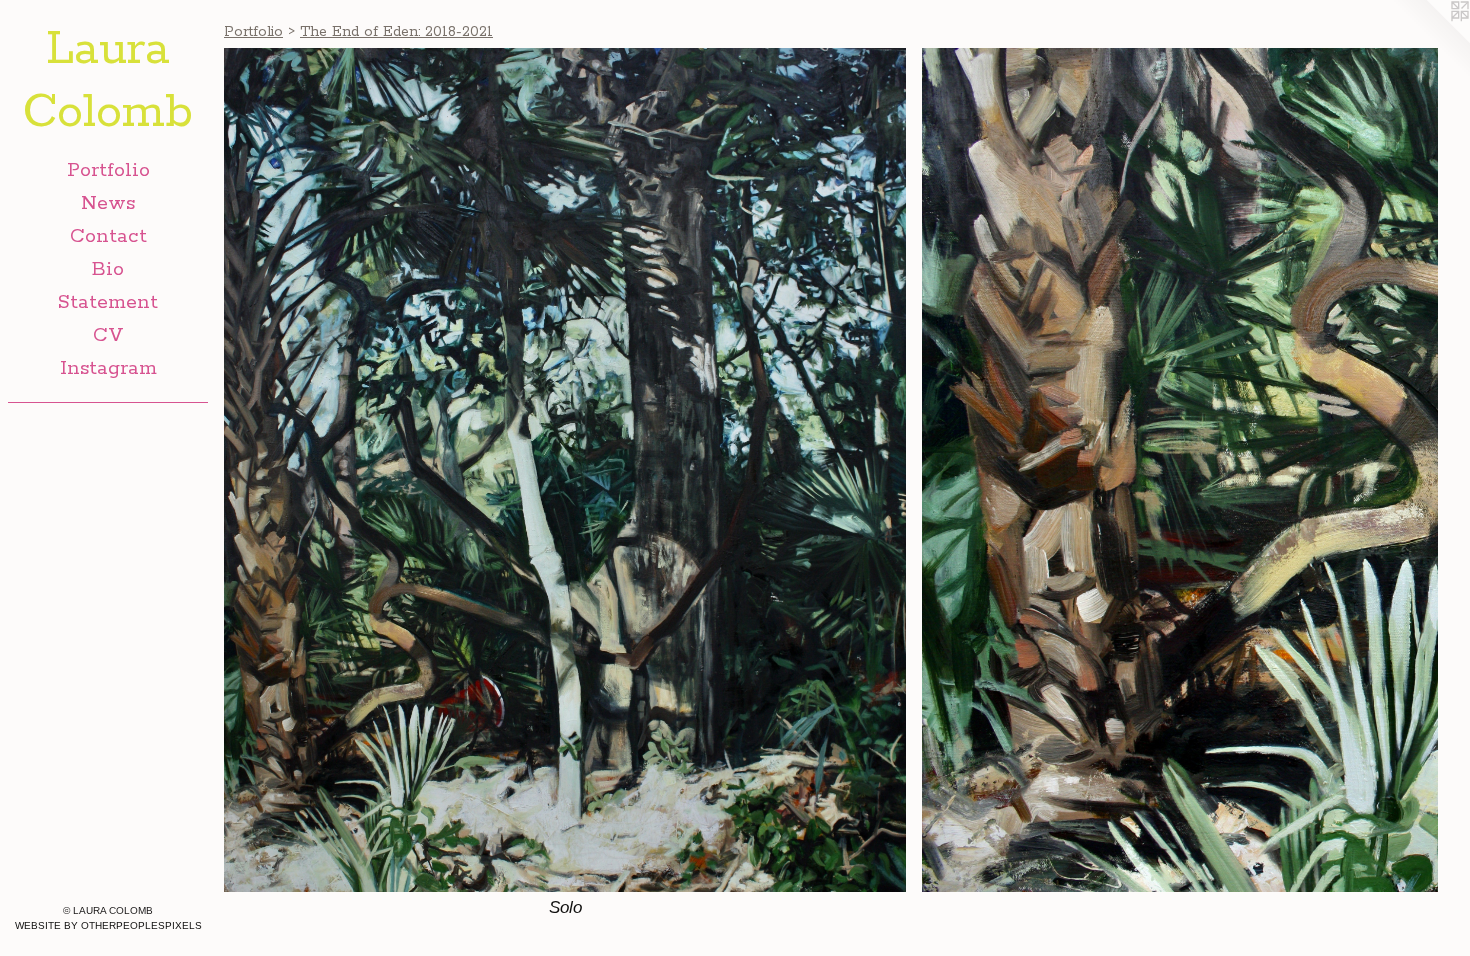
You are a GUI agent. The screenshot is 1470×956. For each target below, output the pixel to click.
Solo (565, 907)
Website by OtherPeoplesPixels (108, 925)
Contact (108, 236)
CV (108, 335)
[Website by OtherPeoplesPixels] (1430, 40)
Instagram (108, 368)
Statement (108, 302)
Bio (108, 269)
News (108, 203)
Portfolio (108, 170)
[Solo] (565, 470)
